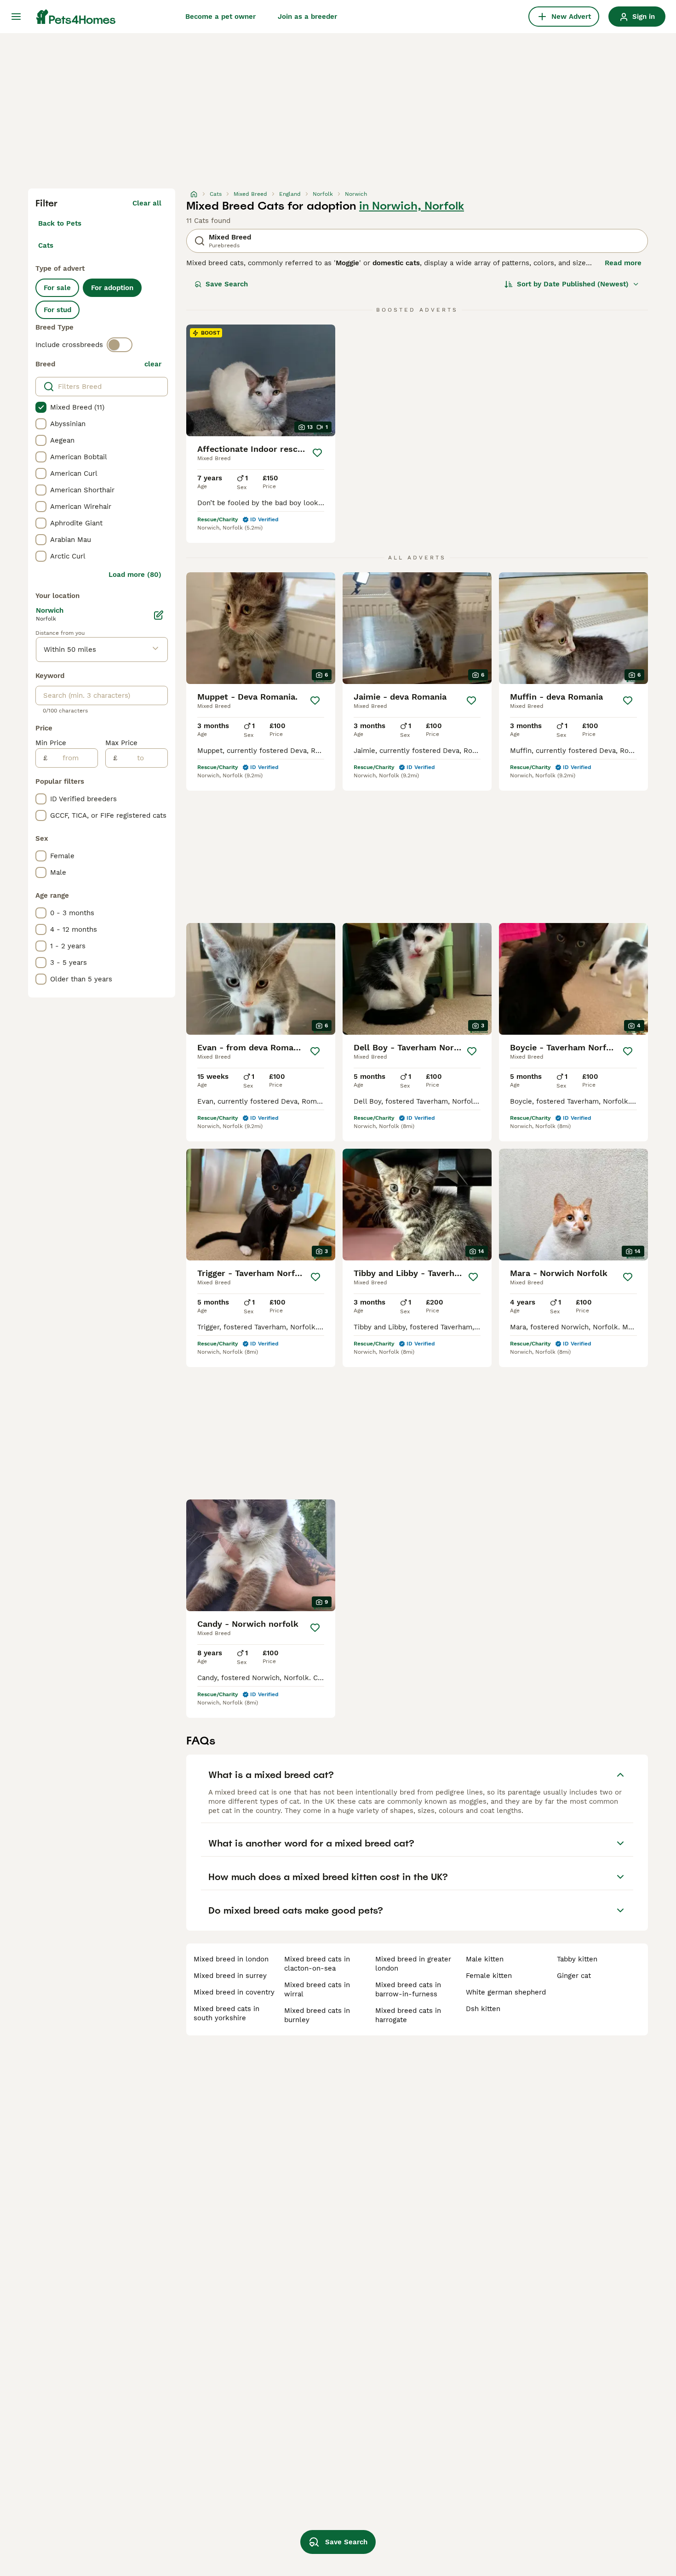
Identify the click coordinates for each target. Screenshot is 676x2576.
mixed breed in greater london (413, 1964)
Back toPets (60, 223)
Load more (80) (135, 575)
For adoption (112, 288)
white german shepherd (506, 1992)
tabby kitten (577, 1959)
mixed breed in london (231, 1959)
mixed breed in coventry (234, 1992)
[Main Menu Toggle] (16, 17)
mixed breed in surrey (230, 1976)
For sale (57, 288)
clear (153, 364)
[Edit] (159, 615)
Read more (623, 263)
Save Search (227, 284)
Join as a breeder (307, 17)
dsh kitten (483, 2009)
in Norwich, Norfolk (412, 206)
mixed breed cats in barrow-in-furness (408, 1989)
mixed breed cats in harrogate (408, 2015)
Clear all (147, 203)
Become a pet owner (221, 17)
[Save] (317, 453)
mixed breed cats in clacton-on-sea (317, 1964)
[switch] (120, 345)
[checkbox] (41, 407)
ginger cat (574, 1976)
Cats (46, 245)
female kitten (489, 1976)
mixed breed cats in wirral (317, 1989)
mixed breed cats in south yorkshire (226, 2013)
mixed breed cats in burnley (317, 2015)
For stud (57, 310)
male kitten (485, 1959)
